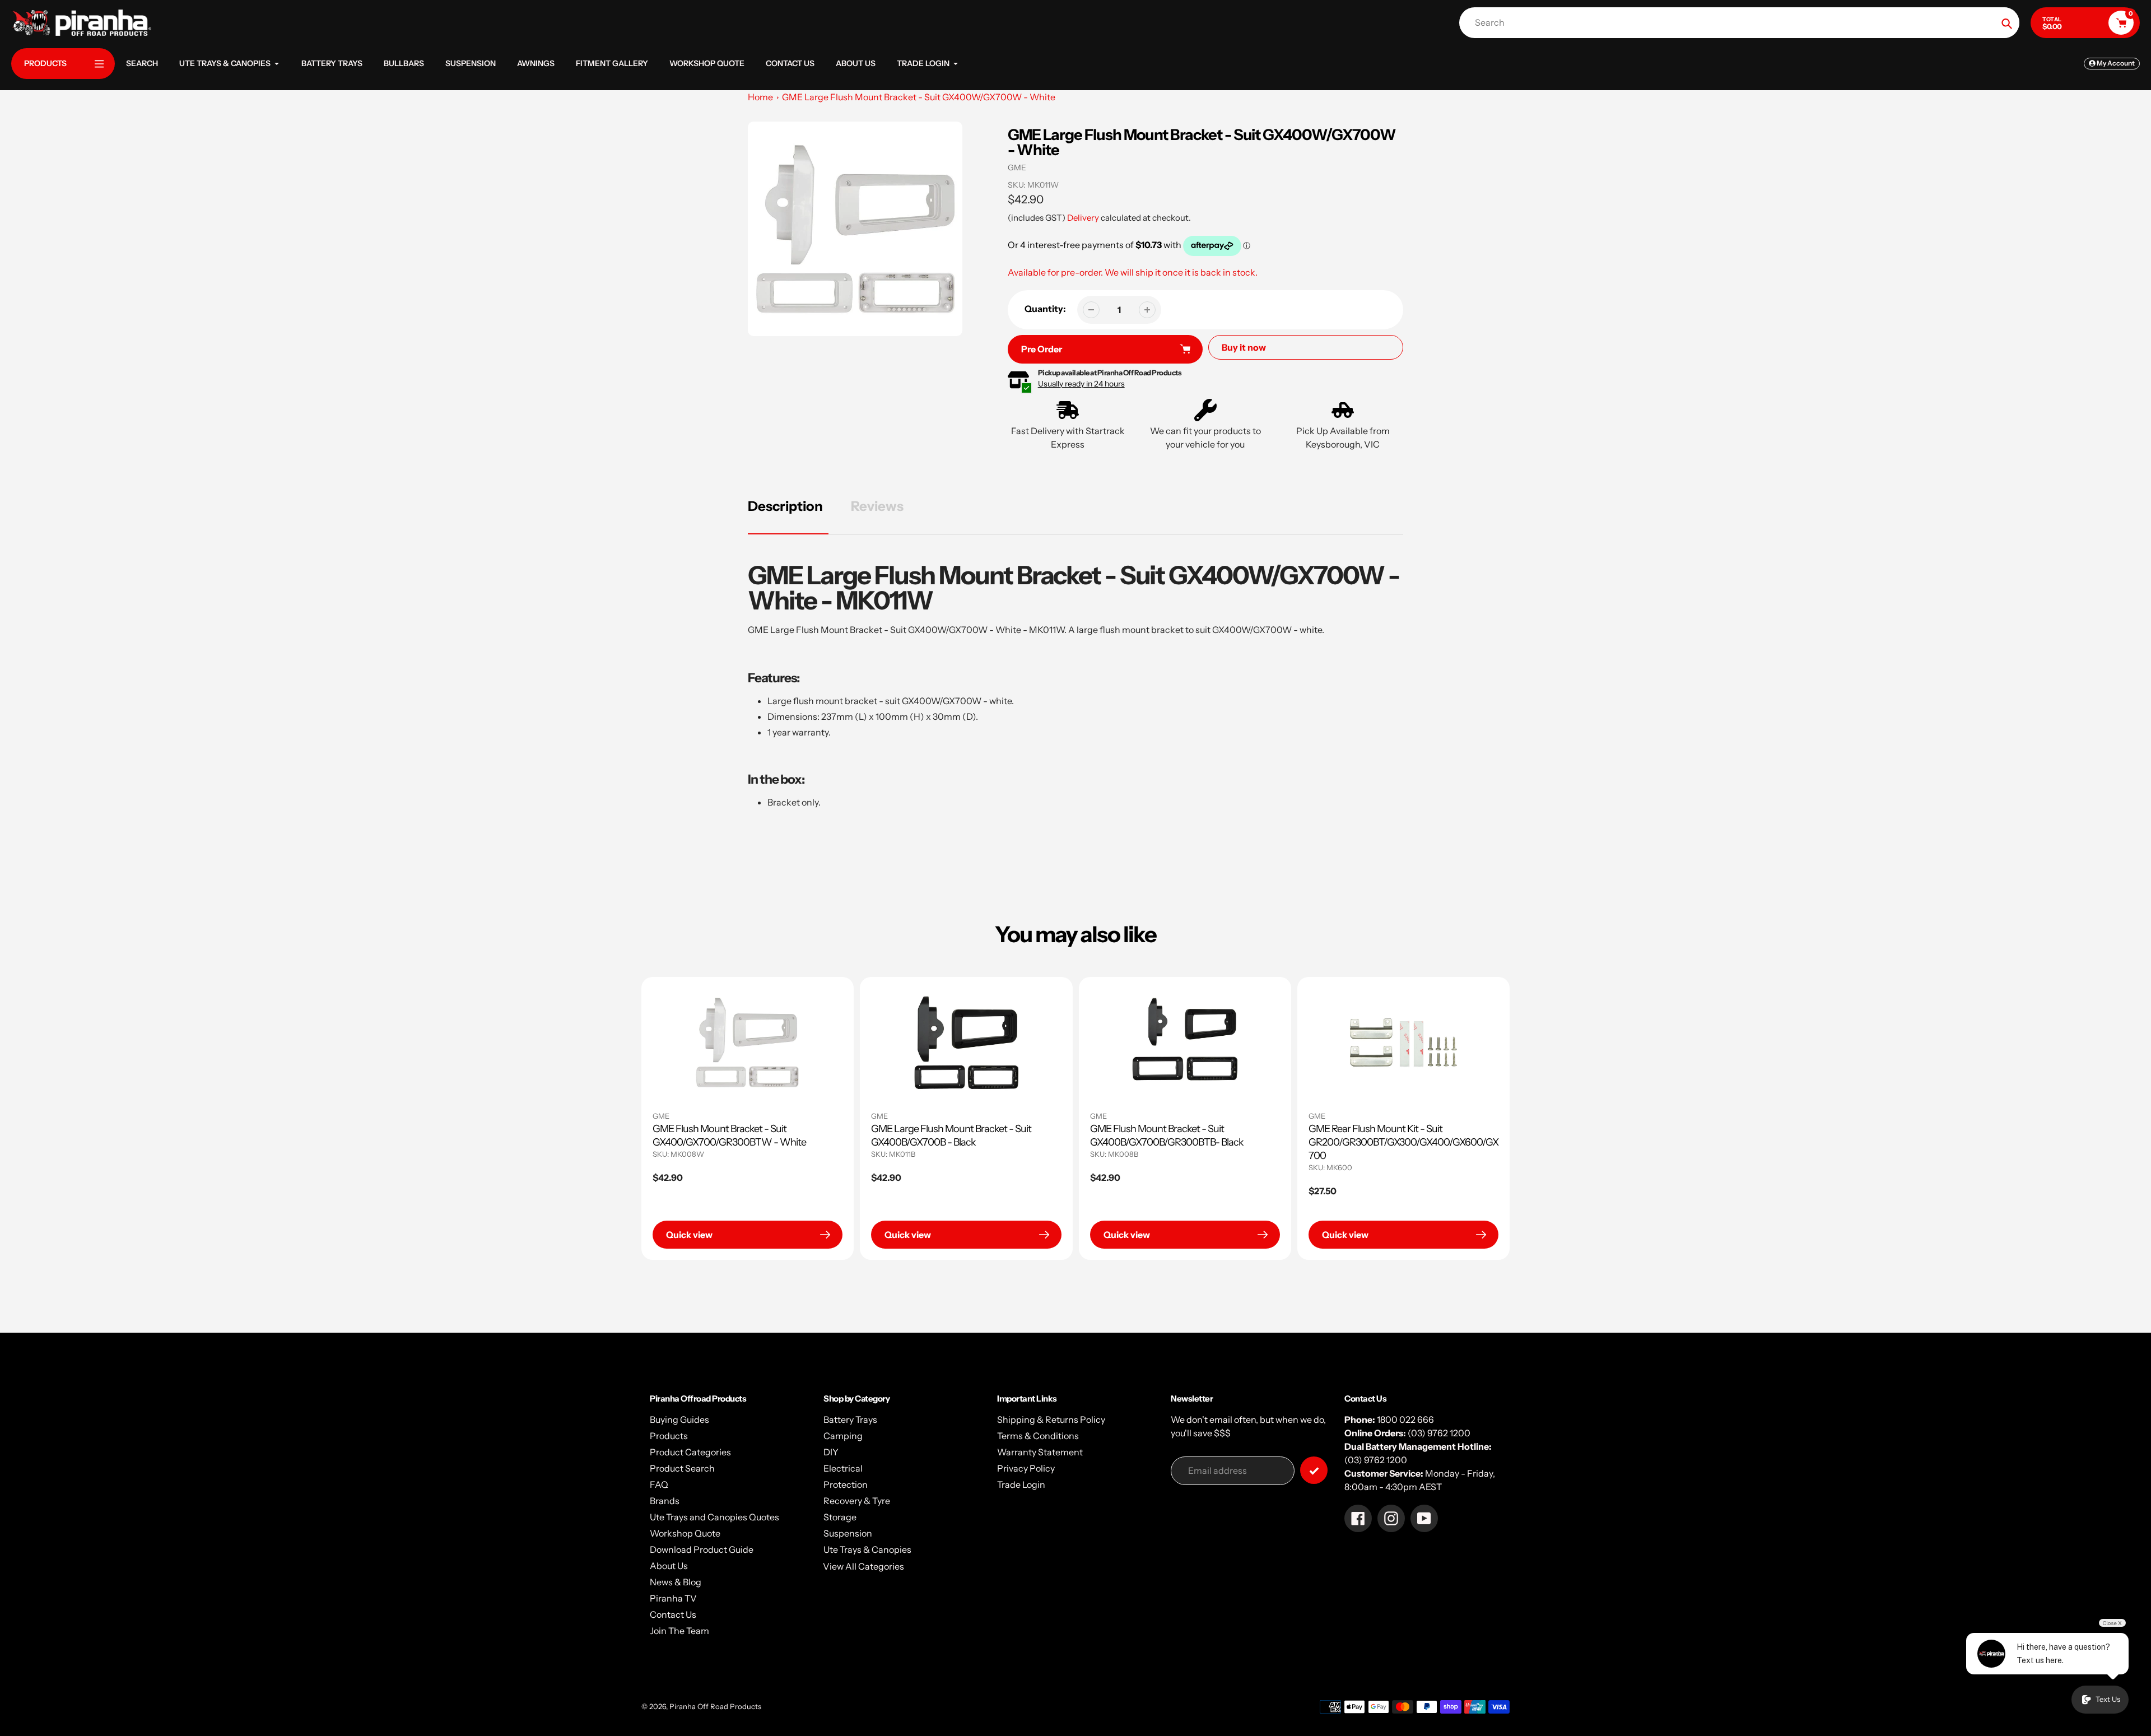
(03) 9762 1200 (1439, 1433)
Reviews (877, 506)
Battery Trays (850, 1419)
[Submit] (1314, 1470)
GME (1017, 167)
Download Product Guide (702, 1549)
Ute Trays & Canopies (867, 1549)
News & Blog (676, 1582)
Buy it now (1244, 347)
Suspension (848, 1533)
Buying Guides (679, 1419)
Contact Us (673, 1614)
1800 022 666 (1405, 1419)
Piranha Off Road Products (715, 1706)
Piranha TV (673, 1598)
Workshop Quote (685, 1533)
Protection (846, 1484)
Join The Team (679, 1631)
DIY (831, 1452)
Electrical (843, 1468)
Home (760, 97)
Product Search (682, 1468)
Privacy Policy (1026, 1468)
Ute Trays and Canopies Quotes (714, 1517)
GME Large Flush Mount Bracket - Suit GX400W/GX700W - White (919, 97)
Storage (840, 1517)
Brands (665, 1501)
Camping (843, 1436)
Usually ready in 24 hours (1081, 384)
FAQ (659, 1484)
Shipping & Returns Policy (1051, 1419)
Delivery (1083, 218)
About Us (669, 1566)
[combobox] (1742, 23)
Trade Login (1021, 1484)
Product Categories (690, 1452)
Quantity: (1045, 309)
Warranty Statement (1040, 1452)
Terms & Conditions (1038, 1436)
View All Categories (863, 1566)
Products (669, 1436)
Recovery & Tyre (857, 1501)
